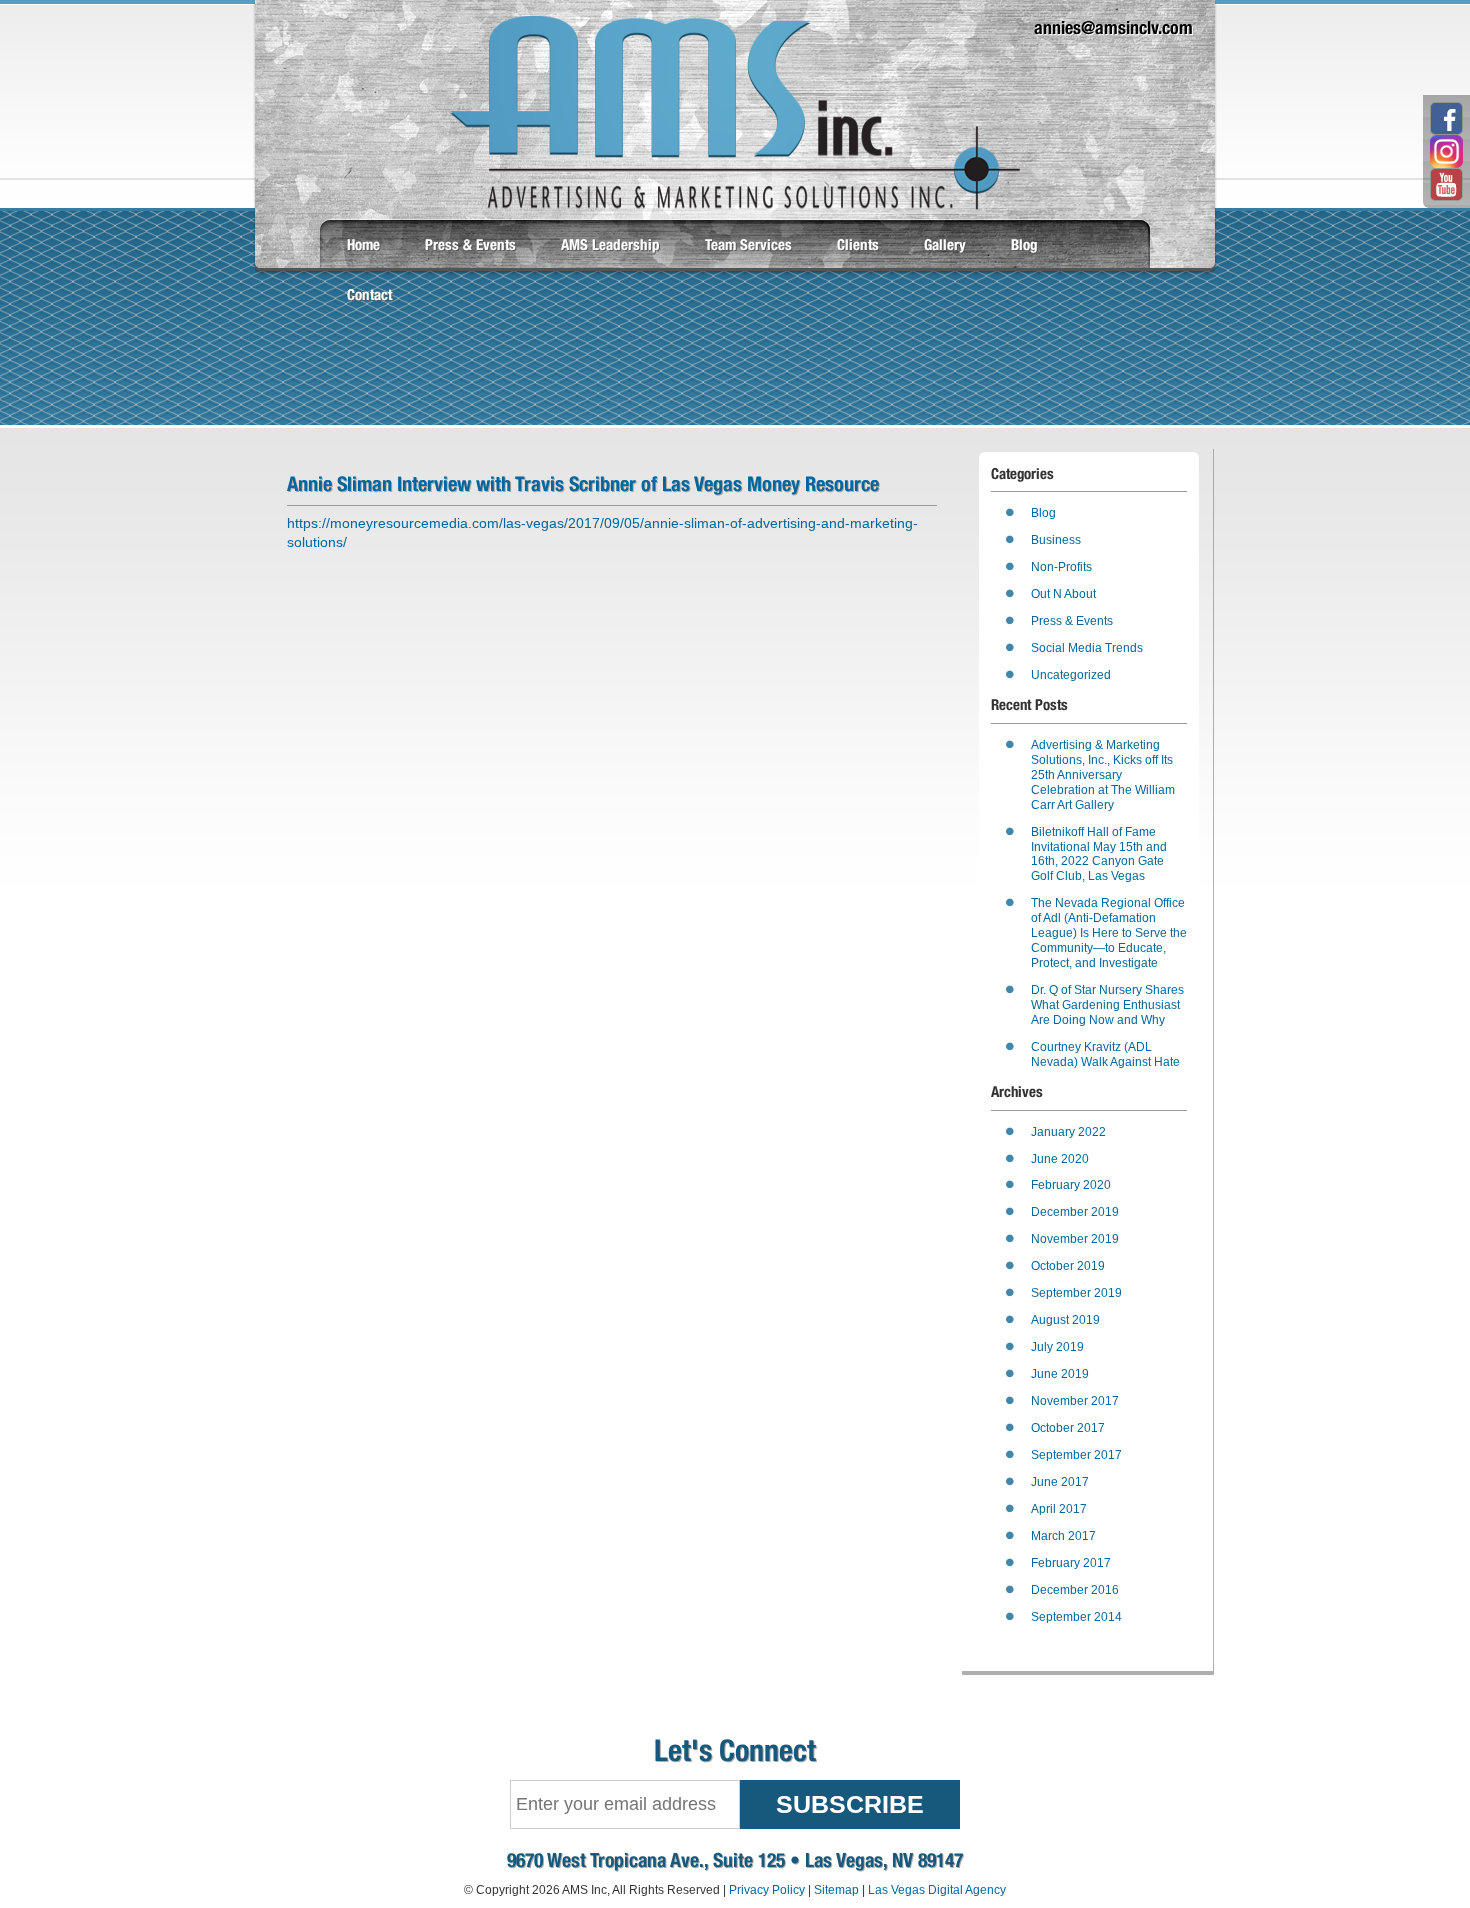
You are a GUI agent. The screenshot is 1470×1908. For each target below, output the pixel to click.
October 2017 (1068, 1428)
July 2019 (1057, 1347)
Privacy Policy (767, 1890)
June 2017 (1060, 1482)
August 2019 (1065, 1320)
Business (1056, 540)
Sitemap (836, 1890)
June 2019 (1060, 1374)
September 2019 (1076, 1293)
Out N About (1063, 594)
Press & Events (470, 244)
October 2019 (1068, 1266)
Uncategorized (1071, 675)
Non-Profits (1061, 567)
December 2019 (1075, 1212)
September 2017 (1076, 1455)
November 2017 (1075, 1401)
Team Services (748, 244)
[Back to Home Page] (735, 205)
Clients (858, 244)
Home (363, 244)
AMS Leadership (610, 244)
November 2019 (1075, 1239)
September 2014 (1076, 1617)
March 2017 (1063, 1536)
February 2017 (1071, 1563)
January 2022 (1068, 1132)
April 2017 (1059, 1509)
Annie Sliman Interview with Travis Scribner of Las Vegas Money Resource (583, 483)
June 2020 (1060, 1159)
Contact (369, 294)
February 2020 (1071, 1185)
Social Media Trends (1087, 648)
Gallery (945, 244)
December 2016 (1075, 1590)
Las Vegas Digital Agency (937, 1890)
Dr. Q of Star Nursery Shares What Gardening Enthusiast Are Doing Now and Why (1107, 1005)
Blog (1024, 244)
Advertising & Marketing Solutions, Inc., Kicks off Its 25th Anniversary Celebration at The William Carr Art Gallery (1103, 775)
